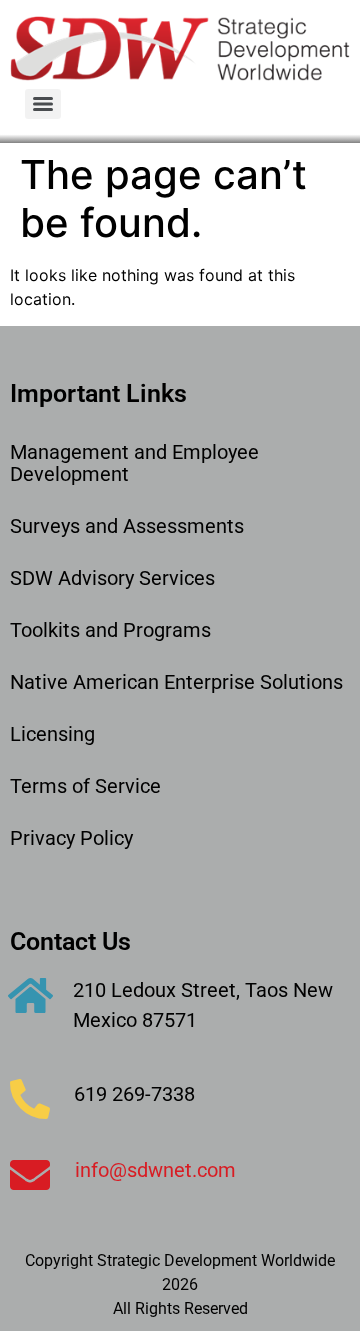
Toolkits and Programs (110, 630)
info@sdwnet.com (155, 1170)
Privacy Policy (71, 838)
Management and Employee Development (134, 463)
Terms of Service (85, 786)
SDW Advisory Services (112, 578)
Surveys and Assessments (127, 526)
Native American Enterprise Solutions (176, 682)
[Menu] (43, 104)
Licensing (52, 734)
